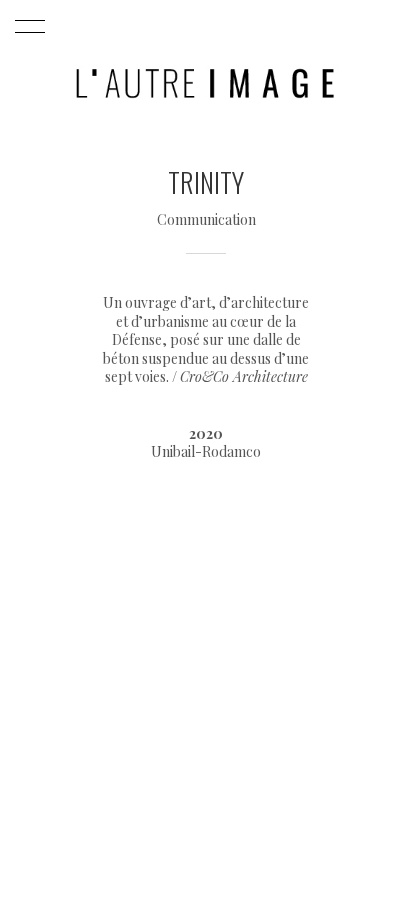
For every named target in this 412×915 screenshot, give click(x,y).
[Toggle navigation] (26, 27)
